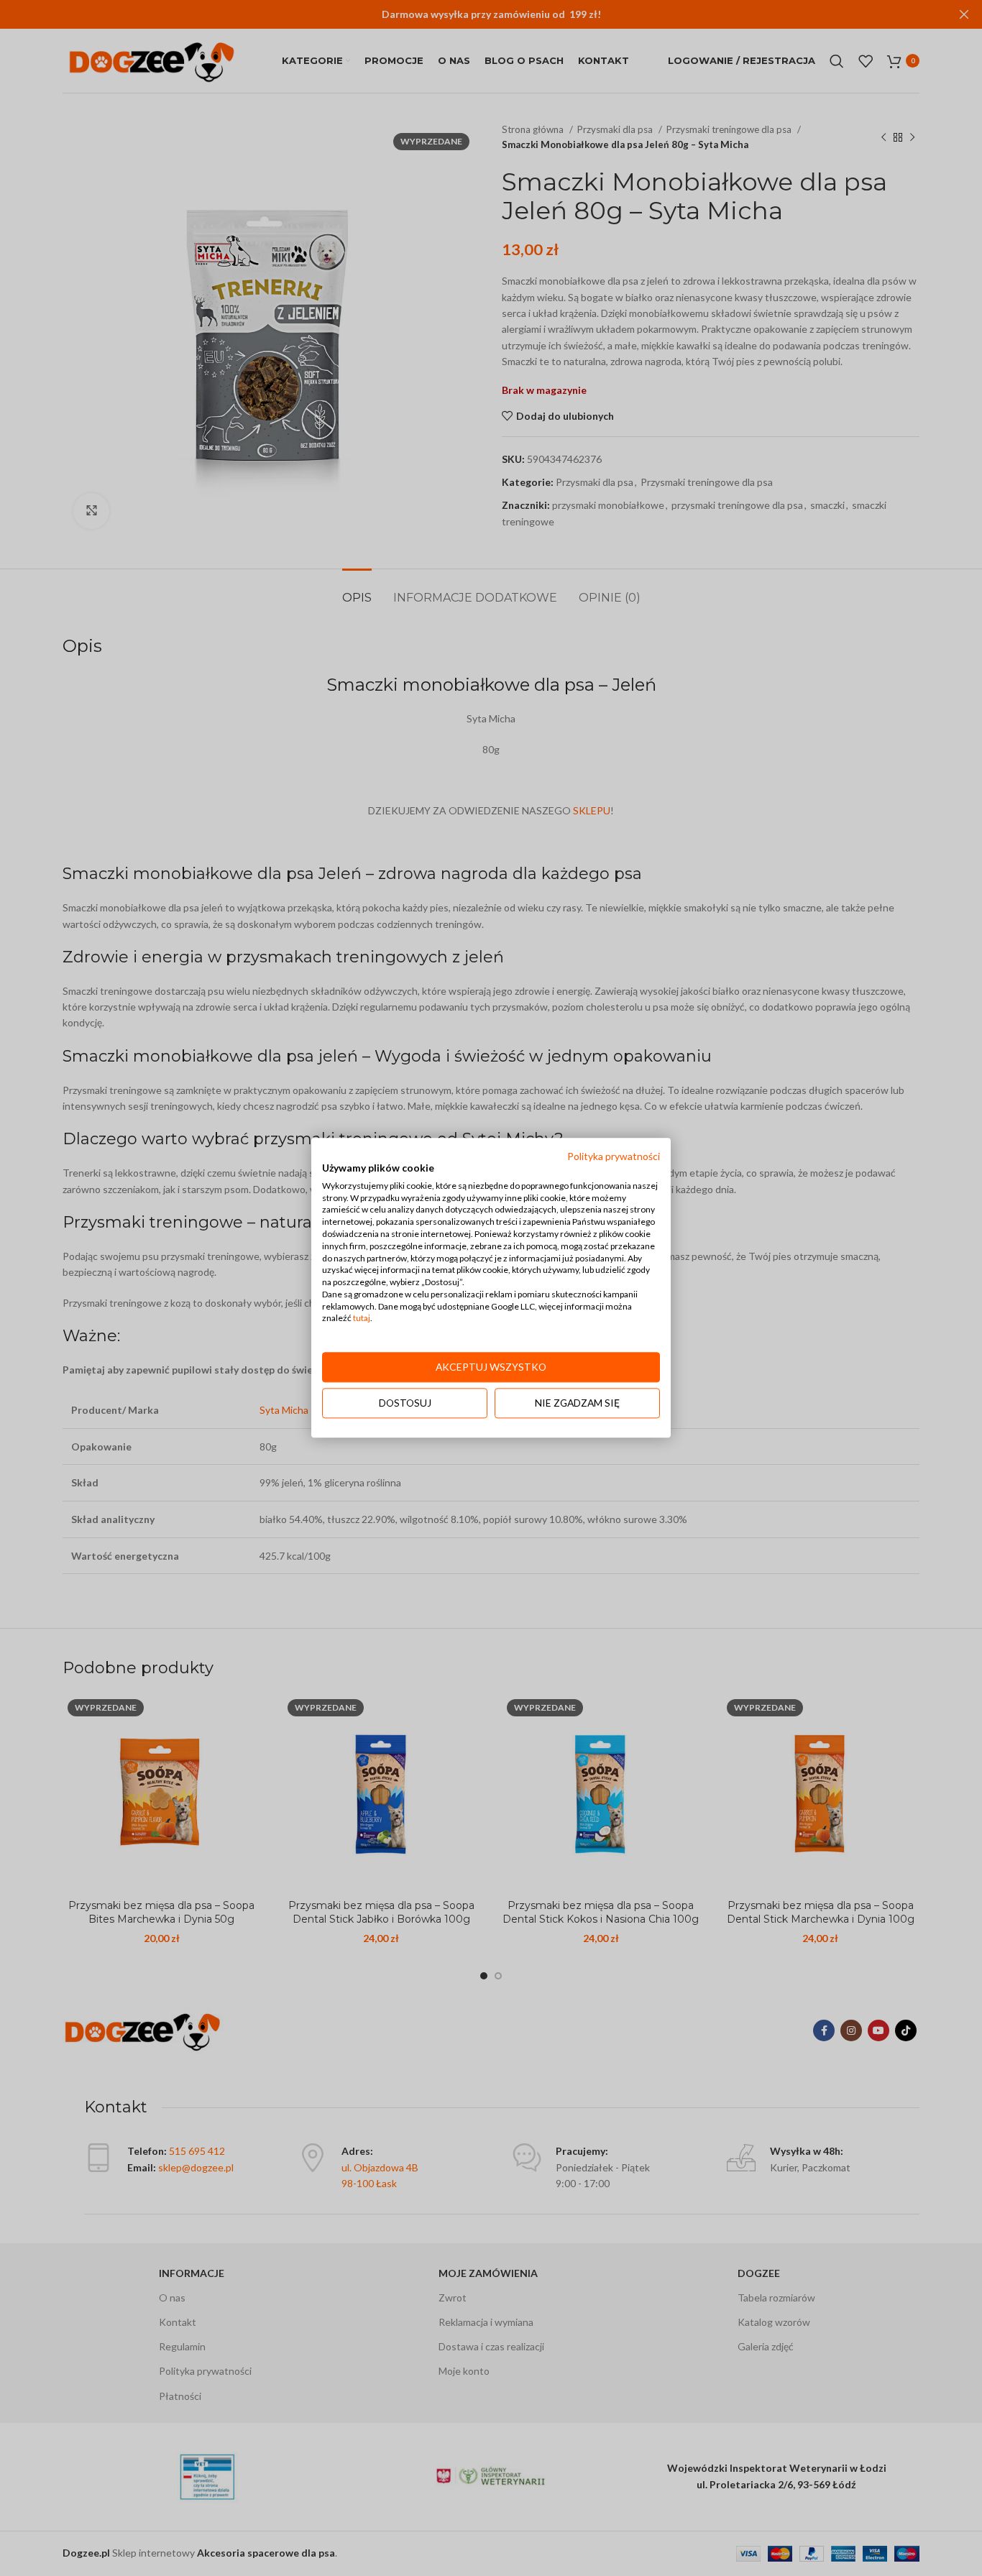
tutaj (362, 1319)
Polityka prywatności (614, 1156)
